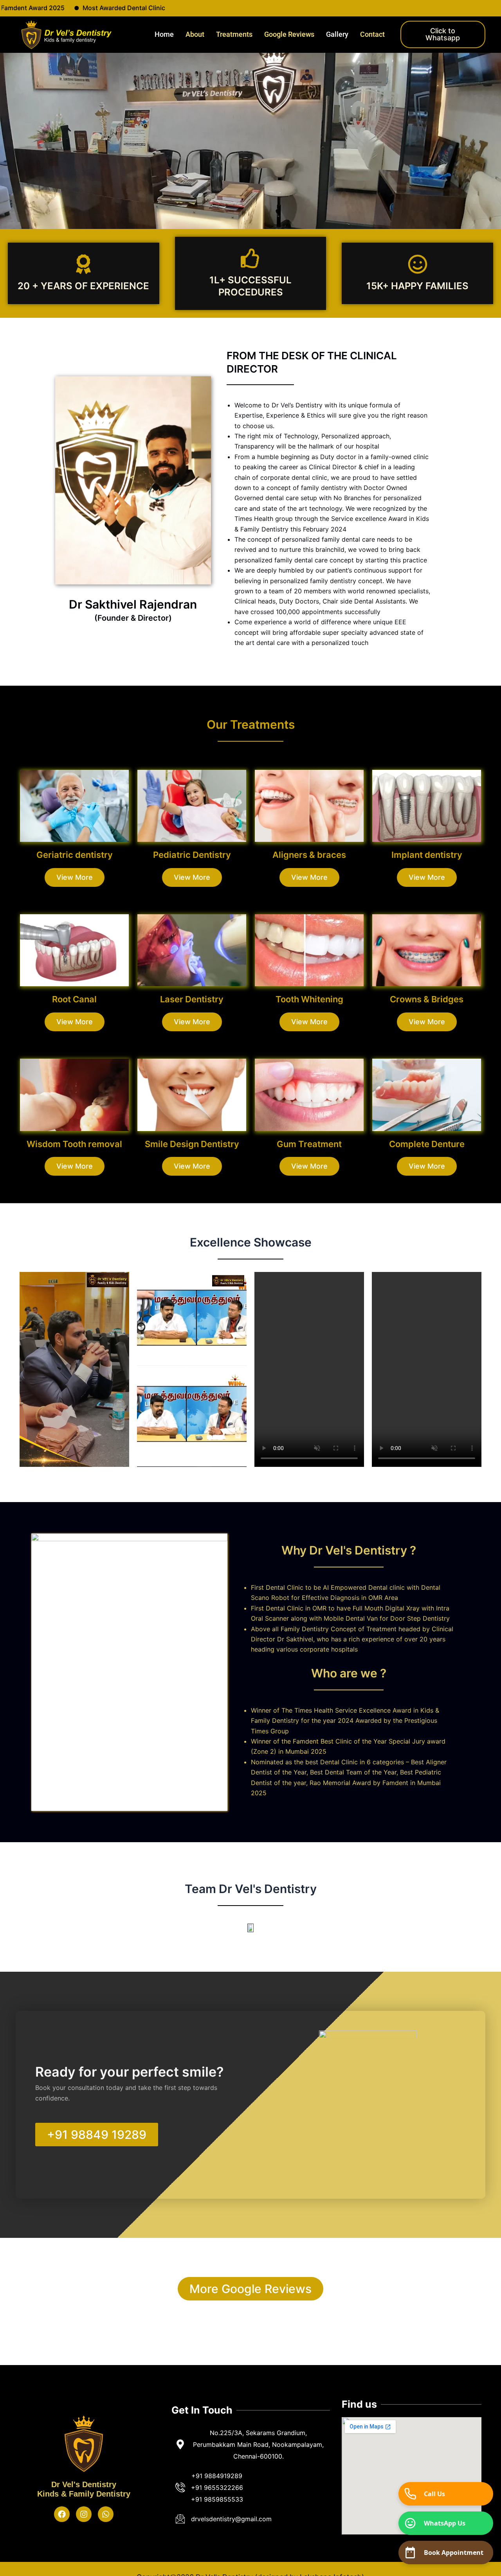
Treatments (234, 34)
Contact (372, 34)
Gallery (337, 34)
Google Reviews (289, 34)
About (195, 34)
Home (164, 34)
